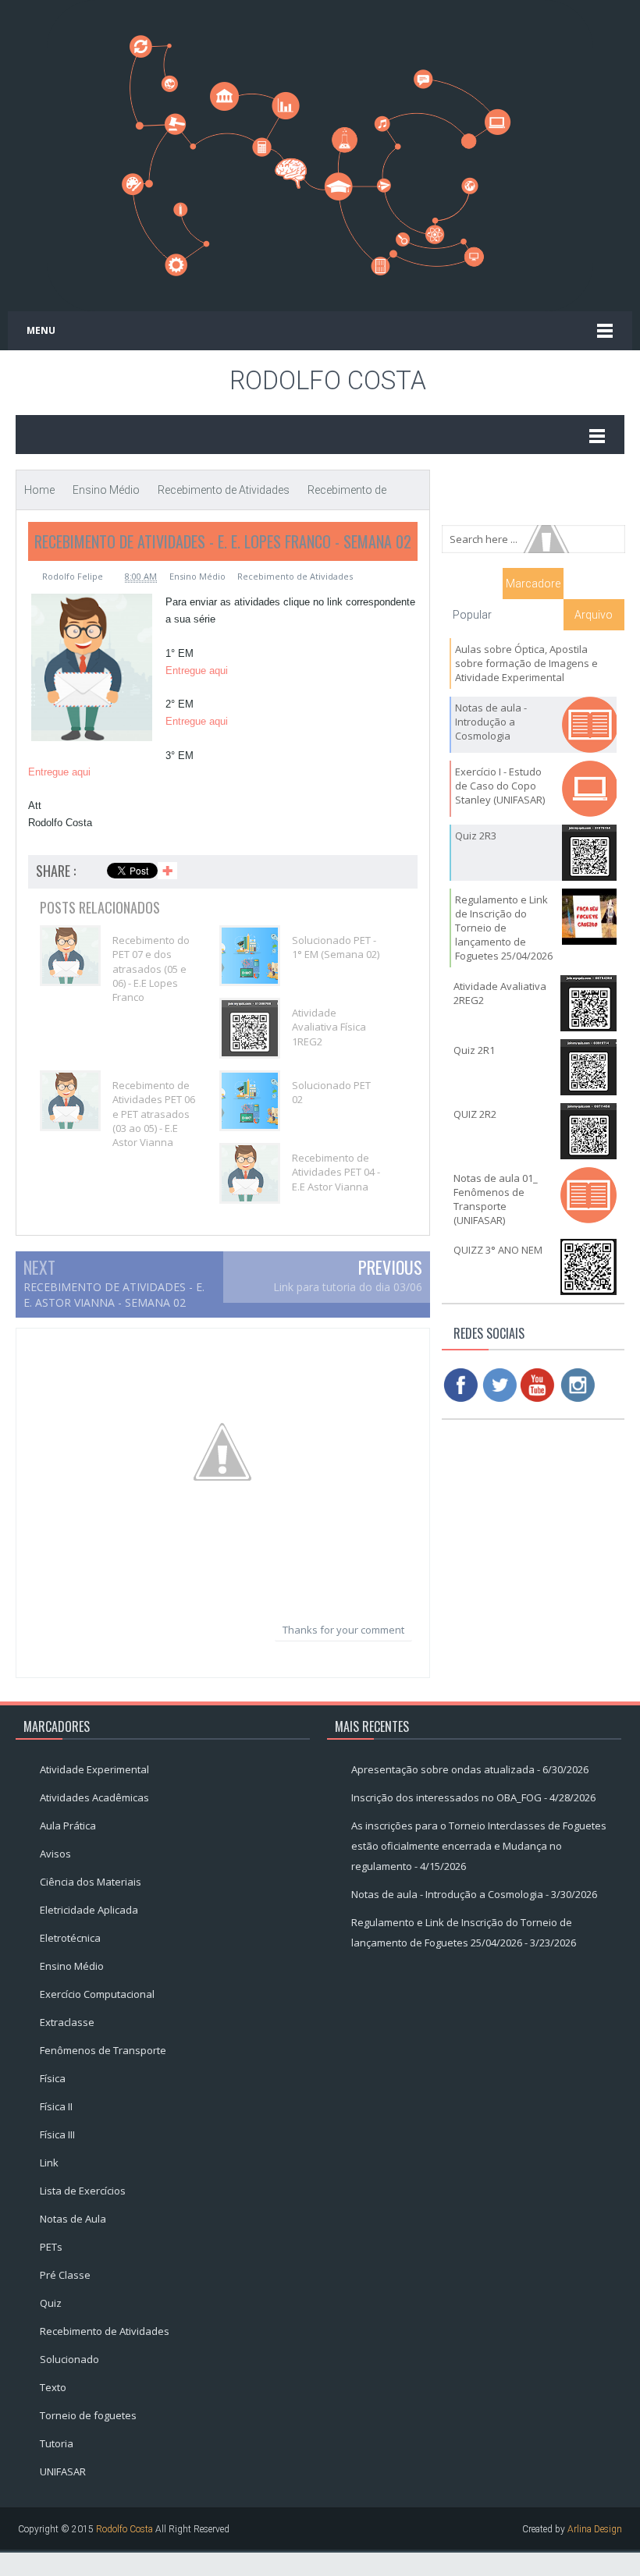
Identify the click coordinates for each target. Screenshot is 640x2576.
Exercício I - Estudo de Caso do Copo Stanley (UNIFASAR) (500, 786)
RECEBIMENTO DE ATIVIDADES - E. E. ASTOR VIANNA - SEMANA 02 (114, 1295)
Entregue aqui (197, 671)
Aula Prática (68, 1826)
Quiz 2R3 (476, 836)
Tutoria (57, 2443)
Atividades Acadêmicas (94, 1797)
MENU (41, 330)
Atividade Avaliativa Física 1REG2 (329, 1027)
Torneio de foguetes (88, 2415)
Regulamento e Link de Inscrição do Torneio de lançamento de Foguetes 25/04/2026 (504, 928)
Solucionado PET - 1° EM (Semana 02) (336, 947)
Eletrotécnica (70, 1938)
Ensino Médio (197, 576)
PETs (51, 2247)
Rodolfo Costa (328, 381)
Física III (57, 2134)
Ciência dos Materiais (91, 1882)
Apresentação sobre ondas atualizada (443, 1769)
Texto (53, 2387)
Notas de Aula (73, 2219)
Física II (56, 2106)
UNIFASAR (63, 2471)
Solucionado (69, 2359)
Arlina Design (595, 2529)
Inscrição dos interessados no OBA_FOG (446, 1797)
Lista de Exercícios (83, 2191)
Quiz (51, 2303)
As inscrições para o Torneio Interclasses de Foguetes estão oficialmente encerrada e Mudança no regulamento (479, 1846)
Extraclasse (67, 2022)
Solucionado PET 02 (331, 1092)
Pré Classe (65, 2275)
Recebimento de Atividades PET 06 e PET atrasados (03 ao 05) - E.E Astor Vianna (154, 1114)
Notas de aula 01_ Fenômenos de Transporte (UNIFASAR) (496, 1199)
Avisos (55, 1854)
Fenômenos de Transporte (103, 2050)
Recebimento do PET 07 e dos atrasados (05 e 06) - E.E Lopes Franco (151, 969)
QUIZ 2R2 (475, 1114)
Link (49, 2163)
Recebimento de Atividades (295, 576)
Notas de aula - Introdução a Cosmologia (491, 722)
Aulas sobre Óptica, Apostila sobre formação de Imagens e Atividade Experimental (526, 663)
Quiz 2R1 (474, 1050)
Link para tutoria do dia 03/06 (348, 1287)
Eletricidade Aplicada (89, 1910)
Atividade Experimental (94, 1769)
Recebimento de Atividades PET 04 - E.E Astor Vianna (336, 1172)
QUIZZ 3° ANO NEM (498, 1250)
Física (53, 2078)
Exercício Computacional (97, 1994)
